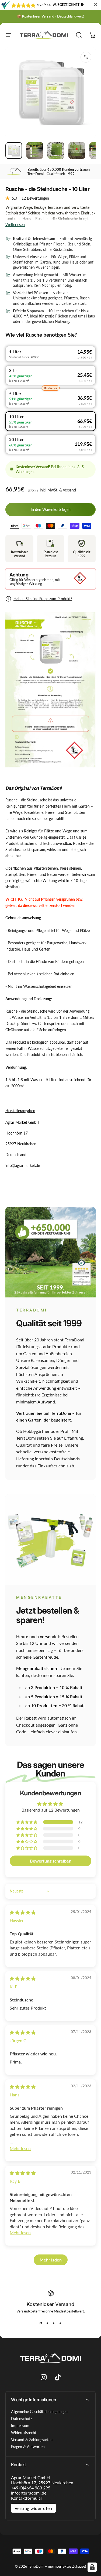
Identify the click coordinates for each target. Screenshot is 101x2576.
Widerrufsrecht (24, 2433)
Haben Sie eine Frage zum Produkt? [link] (43, 599)
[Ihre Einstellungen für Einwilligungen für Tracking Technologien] (92, 2567)
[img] (23, 1912)
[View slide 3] (54, 2323)
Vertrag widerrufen (33, 2508)
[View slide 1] (41, 2323)
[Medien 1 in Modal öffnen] (86, 57)
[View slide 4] (60, 2323)
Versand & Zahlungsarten (32, 2440)
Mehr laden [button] (51, 2260)
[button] (27, 1822)
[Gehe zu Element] (14, 151)
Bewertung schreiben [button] (51, 1861)
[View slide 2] (47, 2323)
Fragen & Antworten (28, 2447)
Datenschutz (22, 2419)
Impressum (20, 2426)
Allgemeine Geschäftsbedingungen (39, 2412)
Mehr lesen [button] (20, 2148)
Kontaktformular (27, 2498)
